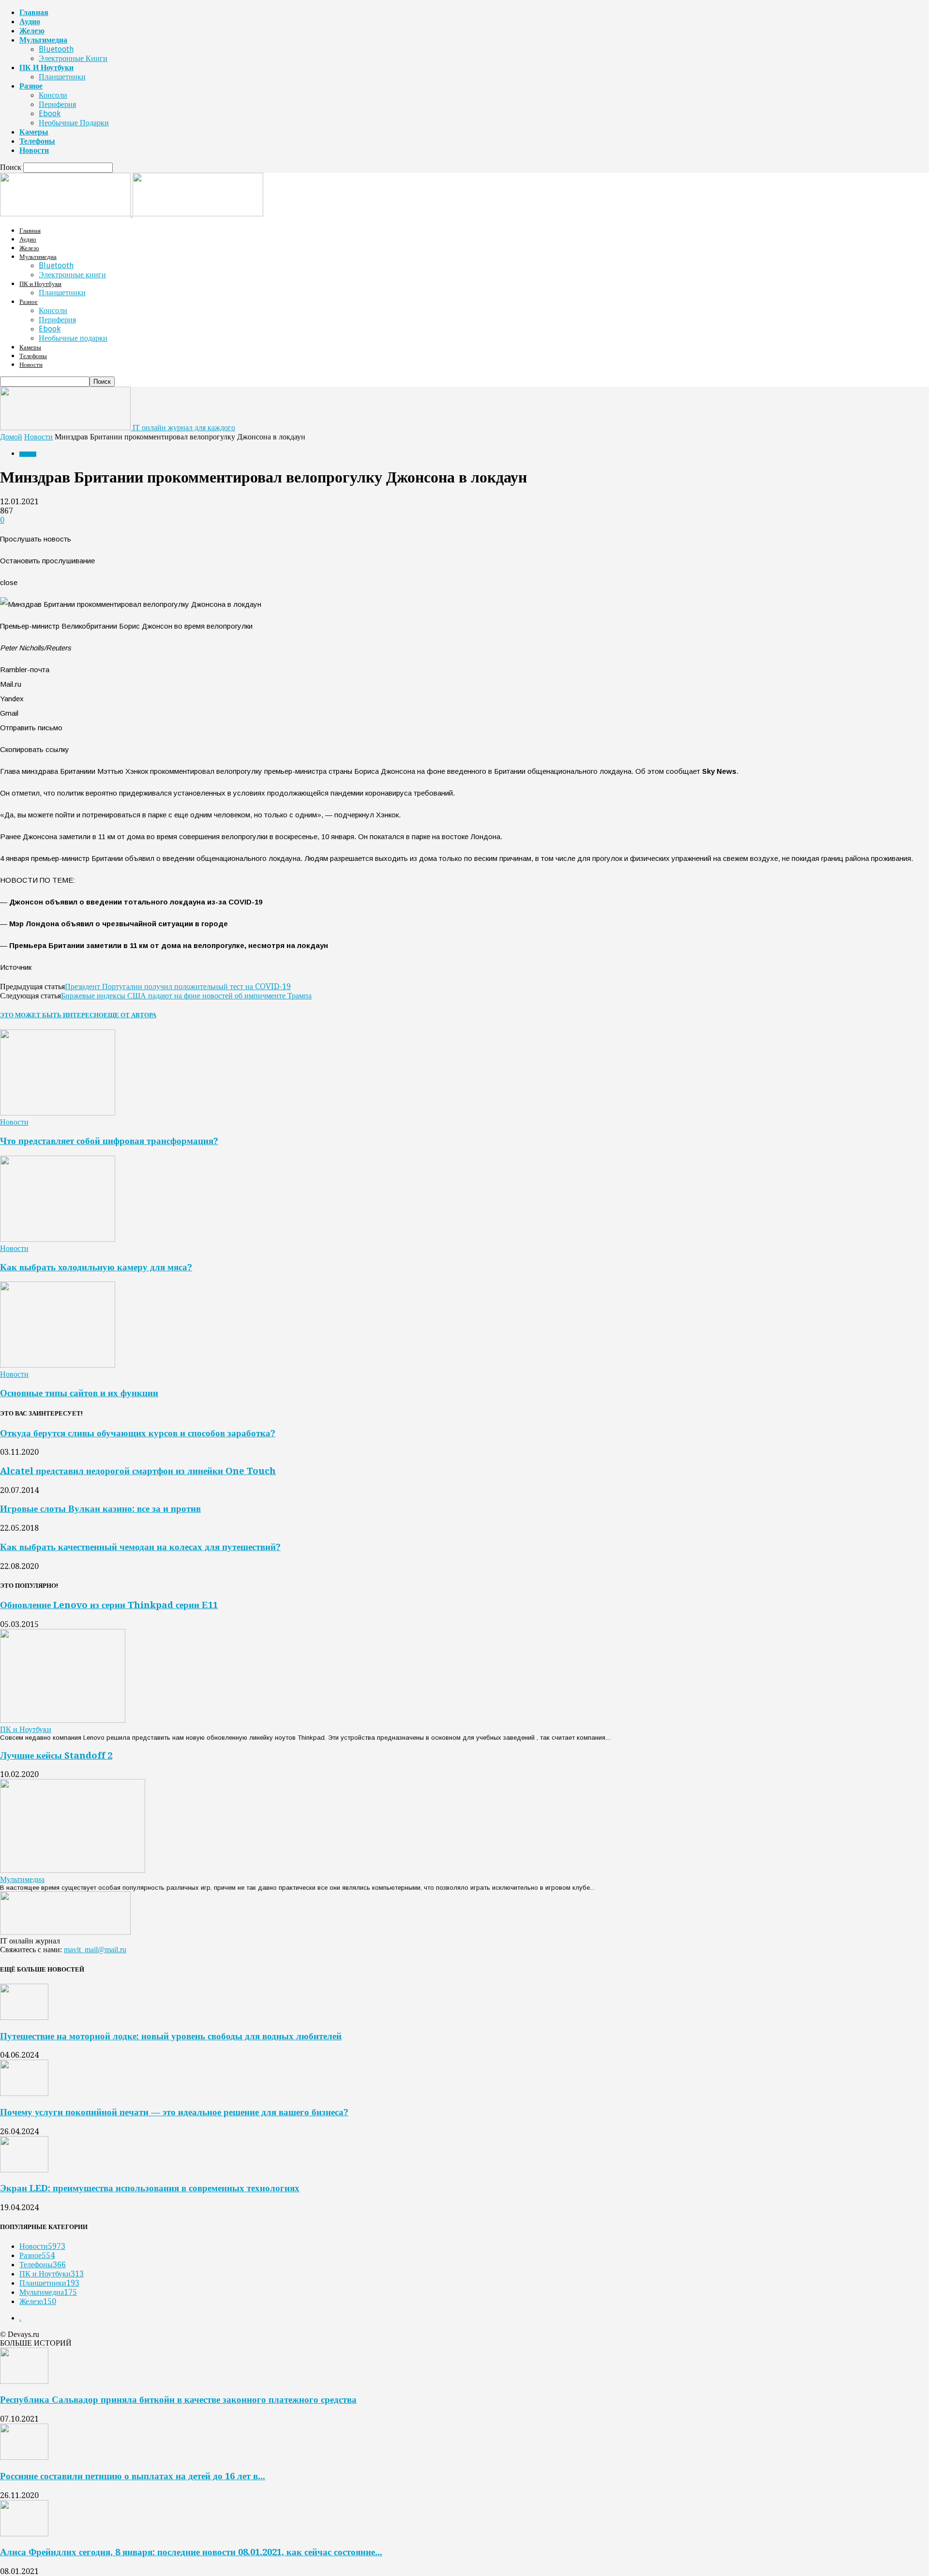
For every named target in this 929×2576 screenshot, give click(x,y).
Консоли (53, 95)
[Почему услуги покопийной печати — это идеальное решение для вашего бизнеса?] (24, 2093)
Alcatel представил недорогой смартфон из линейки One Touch (138, 1471)
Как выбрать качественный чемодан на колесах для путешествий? (140, 1547)
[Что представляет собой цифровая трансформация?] (58, 1113)
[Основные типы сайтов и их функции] (58, 1365)
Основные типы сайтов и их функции (79, 1393)
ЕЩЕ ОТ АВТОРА (130, 1015)
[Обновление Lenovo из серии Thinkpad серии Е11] (63, 1720)
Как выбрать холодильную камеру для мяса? (96, 1267)
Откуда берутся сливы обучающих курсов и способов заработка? (138, 1433)
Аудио (30, 22)
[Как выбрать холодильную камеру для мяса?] (58, 1239)
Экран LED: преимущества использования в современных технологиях (150, 2188)
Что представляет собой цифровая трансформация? (109, 1141)
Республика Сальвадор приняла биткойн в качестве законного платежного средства (178, 2400)
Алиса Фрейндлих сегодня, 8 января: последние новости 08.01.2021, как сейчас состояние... (191, 2552)
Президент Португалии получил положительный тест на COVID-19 (178, 987)
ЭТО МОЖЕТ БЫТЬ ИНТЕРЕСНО (52, 1015)
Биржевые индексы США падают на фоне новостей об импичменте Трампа (186, 996)
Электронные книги (73, 58)
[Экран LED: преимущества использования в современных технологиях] (24, 2170)
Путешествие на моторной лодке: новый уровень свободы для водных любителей (171, 2036)
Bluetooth (56, 49)
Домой (11, 437)
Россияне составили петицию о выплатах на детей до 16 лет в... (133, 2476)
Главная (34, 12)
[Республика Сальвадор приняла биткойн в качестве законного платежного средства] (24, 2381)
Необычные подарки (74, 123)
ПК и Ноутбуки (46, 68)
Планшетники (62, 77)
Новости (34, 150)
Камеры (34, 132)
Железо (32, 31)
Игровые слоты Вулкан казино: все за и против (100, 1509)
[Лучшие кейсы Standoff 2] (73, 1870)
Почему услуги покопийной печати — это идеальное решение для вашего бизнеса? (174, 2112)
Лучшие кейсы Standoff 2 (56, 1755)
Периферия (57, 104)
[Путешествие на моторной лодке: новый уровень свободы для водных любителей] (24, 2017)
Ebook (50, 113)
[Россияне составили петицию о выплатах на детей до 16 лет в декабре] (24, 2457)
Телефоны (37, 141)
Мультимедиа (43, 40)
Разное (31, 86)
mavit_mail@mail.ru (95, 1950)
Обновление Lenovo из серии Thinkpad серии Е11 (109, 1605)
